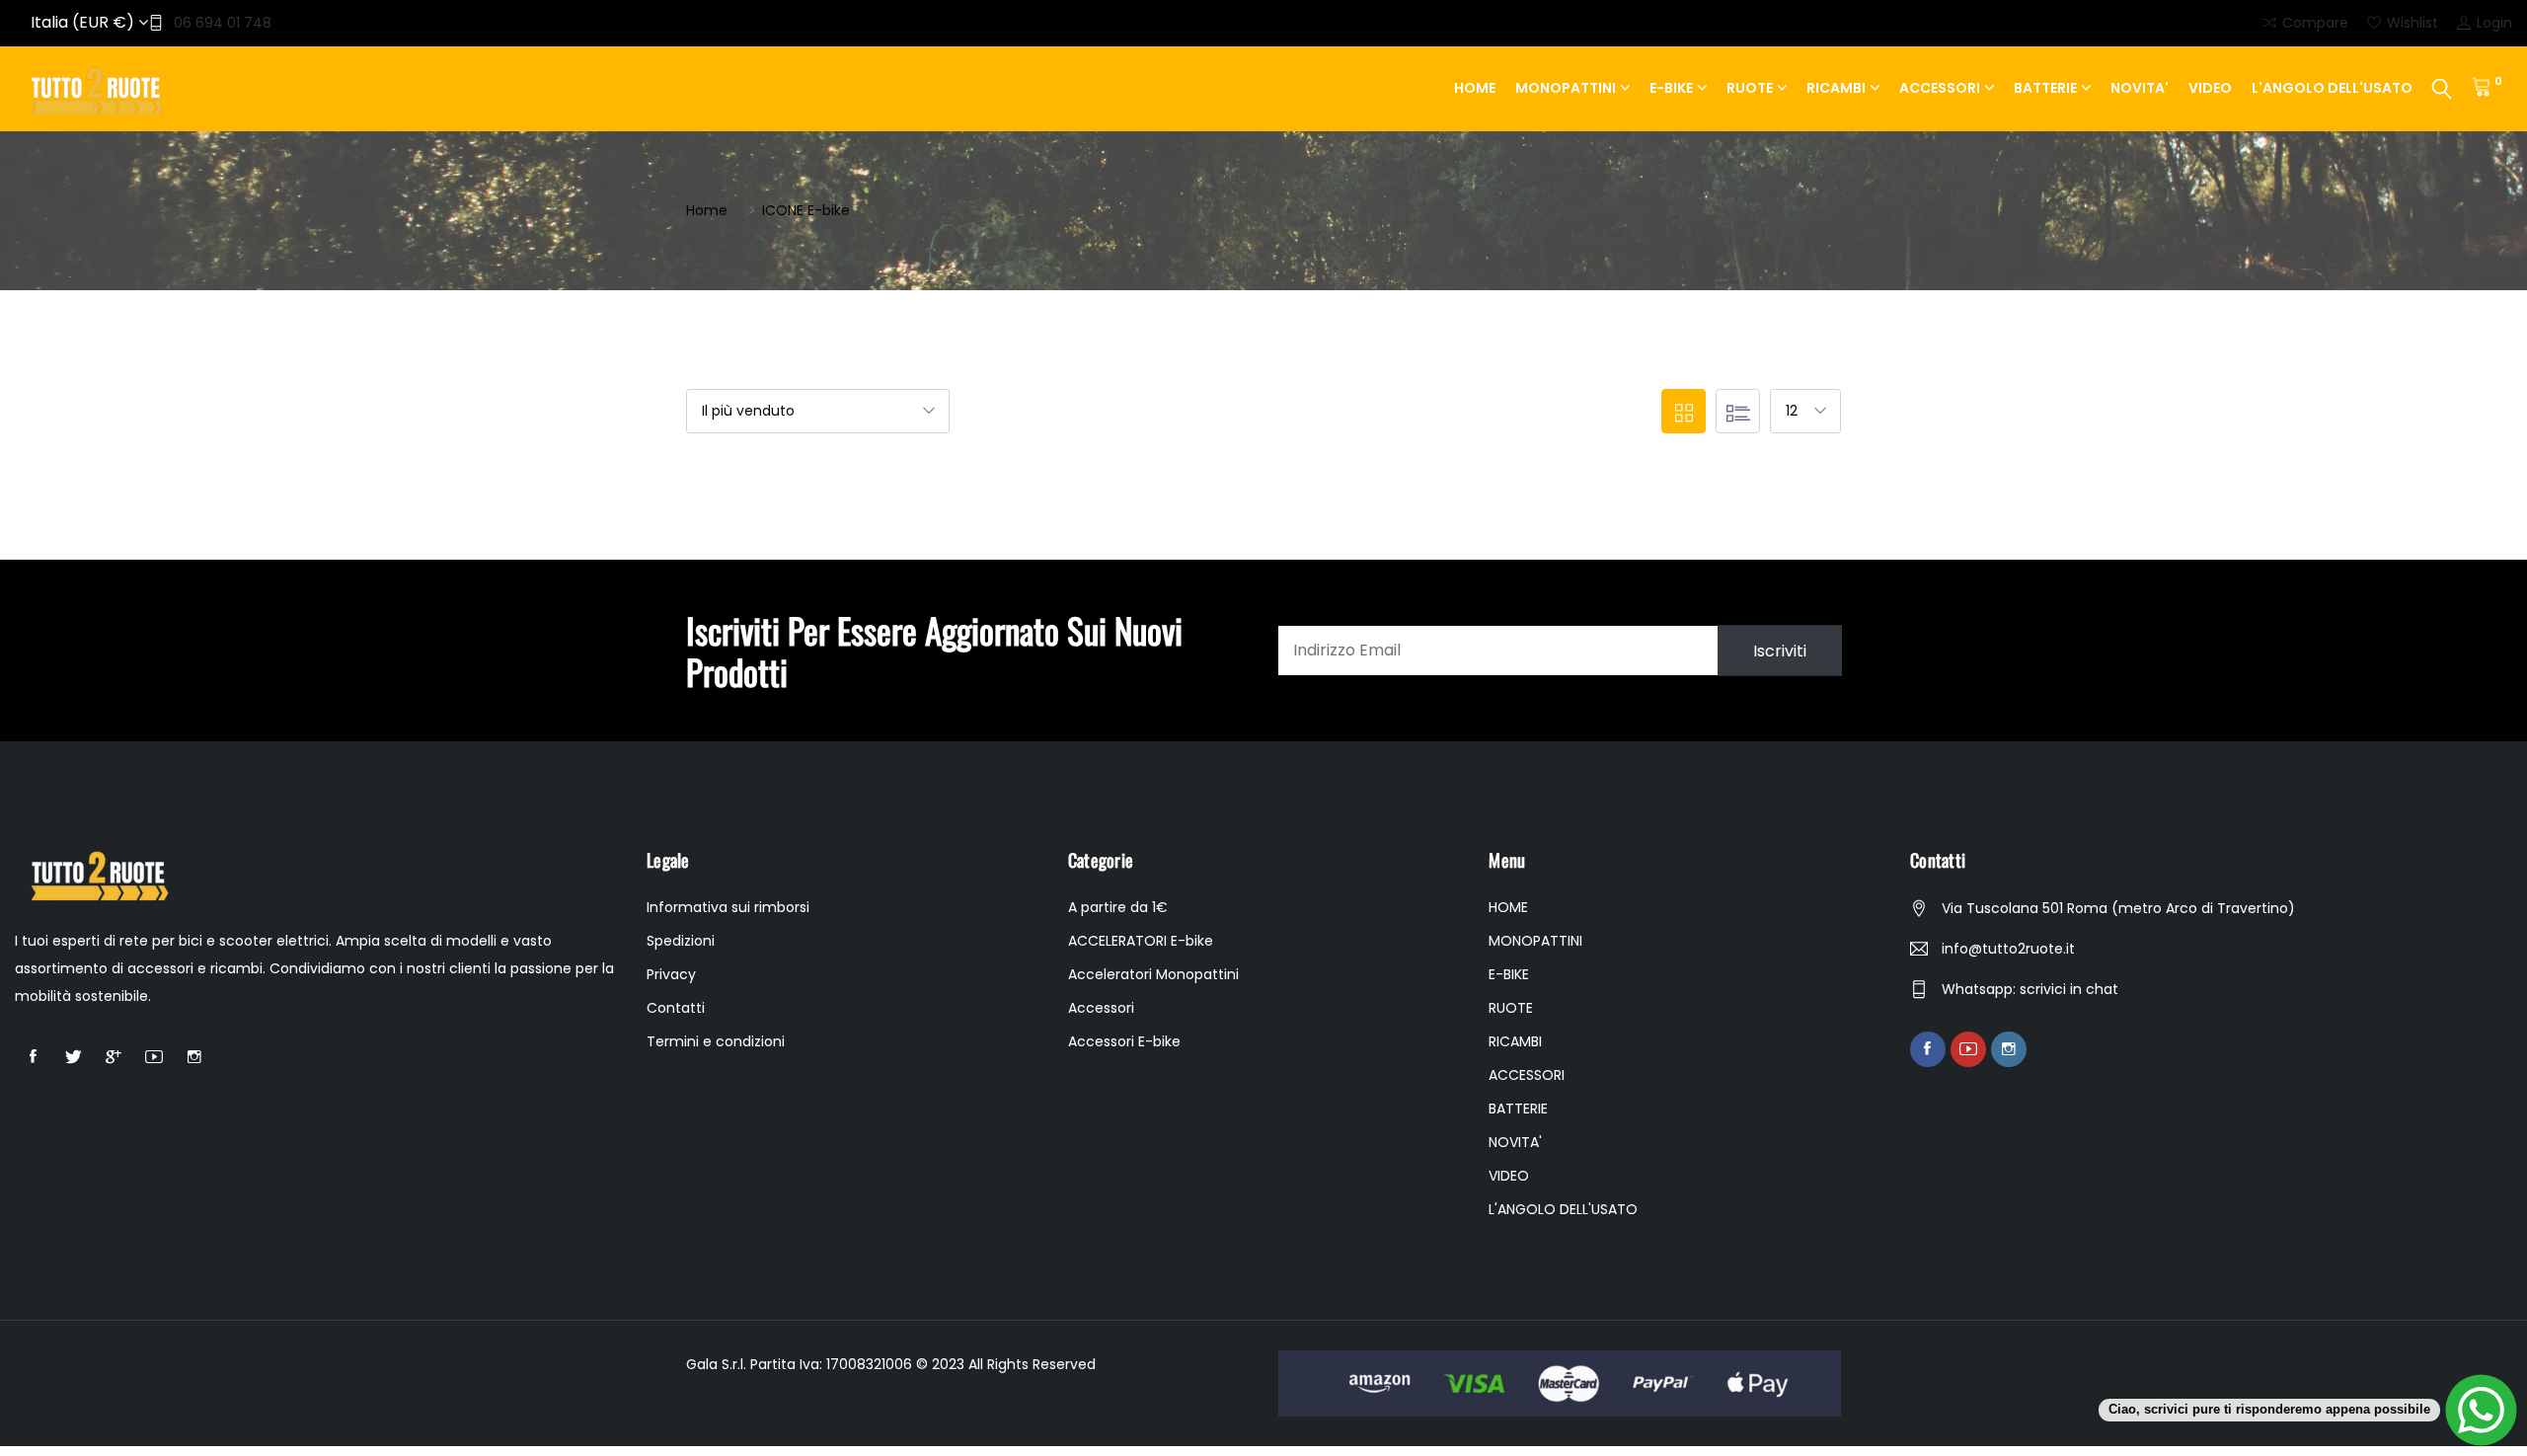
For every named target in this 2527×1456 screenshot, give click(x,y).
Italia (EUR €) (84, 22)
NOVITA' (2140, 88)
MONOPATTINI (1566, 88)
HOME (1475, 88)
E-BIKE (1671, 88)
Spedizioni (681, 941)
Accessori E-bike (1124, 1041)
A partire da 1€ (1118, 907)
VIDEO (2210, 88)
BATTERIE (2045, 88)
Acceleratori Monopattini (1153, 974)
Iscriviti (1780, 650)
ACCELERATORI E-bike (1141, 941)
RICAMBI (1836, 88)
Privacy (671, 974)
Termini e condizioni (716, 1041)
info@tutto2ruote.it (2008, 949)
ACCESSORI (1940, 88)
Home (707, 210)
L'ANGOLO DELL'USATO (2332, 88)
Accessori (1101, 1008)
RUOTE (1750, 88)
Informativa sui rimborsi (728, 907)
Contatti (676, 1008)
